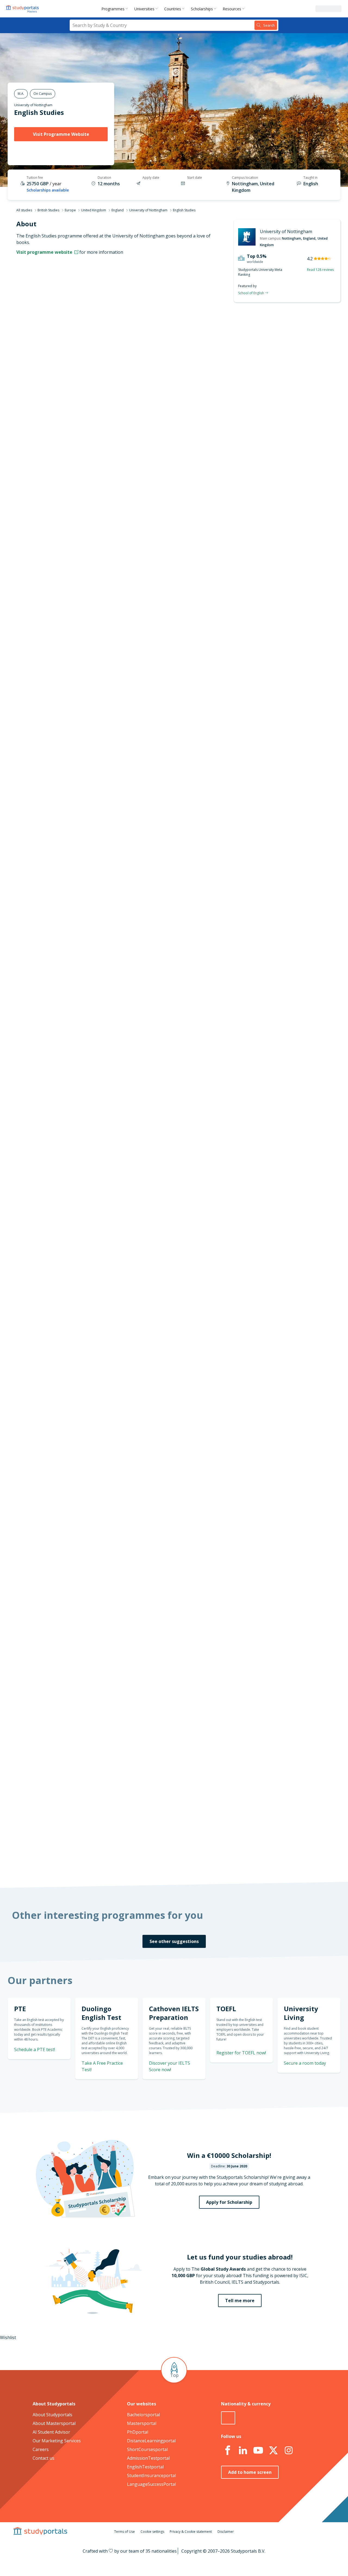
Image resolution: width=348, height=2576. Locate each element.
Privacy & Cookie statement (191, 2532)
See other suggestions (174, 1941)
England (118, 210)
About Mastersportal (54, 2423)
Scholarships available (48, 190)
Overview (97, 344)
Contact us (43, 2458)
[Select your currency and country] (228, 2418)
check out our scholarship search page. (231, 1861)
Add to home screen (250, 2472)
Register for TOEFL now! (241, 2053)
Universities (144, 9)
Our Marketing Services (57, 2441)
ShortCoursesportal (147, 2449)
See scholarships (150, 1756)
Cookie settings (152, 2532)
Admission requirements (81, 384)
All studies (24, 210)
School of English (251, 293)
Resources (232, 9)
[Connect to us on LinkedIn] (243, 2450)
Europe (70, 210)
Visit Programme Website (61, 134)
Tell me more (240, 2301)
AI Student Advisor (51, 2432)
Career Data (94, 371)
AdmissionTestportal (148, 2458)
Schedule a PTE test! (278, 782)
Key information (90, 331)
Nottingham (291, 238)
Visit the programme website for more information (219, 492)
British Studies (48, 210)
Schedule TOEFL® (282, 751)
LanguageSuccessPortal (151, 2484)
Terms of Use (125, 2532)
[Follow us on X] (273, 2450)
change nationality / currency (156, 1413)
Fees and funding (89, 397)
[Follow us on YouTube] (258, 2450)
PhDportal (138, 2432)
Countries (173, 9)
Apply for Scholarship (229, 2202)
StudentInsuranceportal (151, 2475)
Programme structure (84, 358)
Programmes (113, 9)
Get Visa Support (282, 1655)
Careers (41, 2449)
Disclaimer (226, 2532)
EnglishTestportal (145, 2467)
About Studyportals (52, 2415)
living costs (147, 1528)
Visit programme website (45, 252)
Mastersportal (142, 2423)
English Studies (39, 112)
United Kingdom (94, 210)
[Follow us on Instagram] (288, 2450)
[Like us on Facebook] (228, 2450)
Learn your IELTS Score (276, 847)
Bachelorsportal (143, 2415)
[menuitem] (116, 9)
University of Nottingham (33, 105)
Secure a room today (305, 2063)
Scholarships (202, 9)
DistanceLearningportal (151, 2441)
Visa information (89, 423)
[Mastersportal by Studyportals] (23, 9)
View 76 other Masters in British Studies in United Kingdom (185, 1033)
